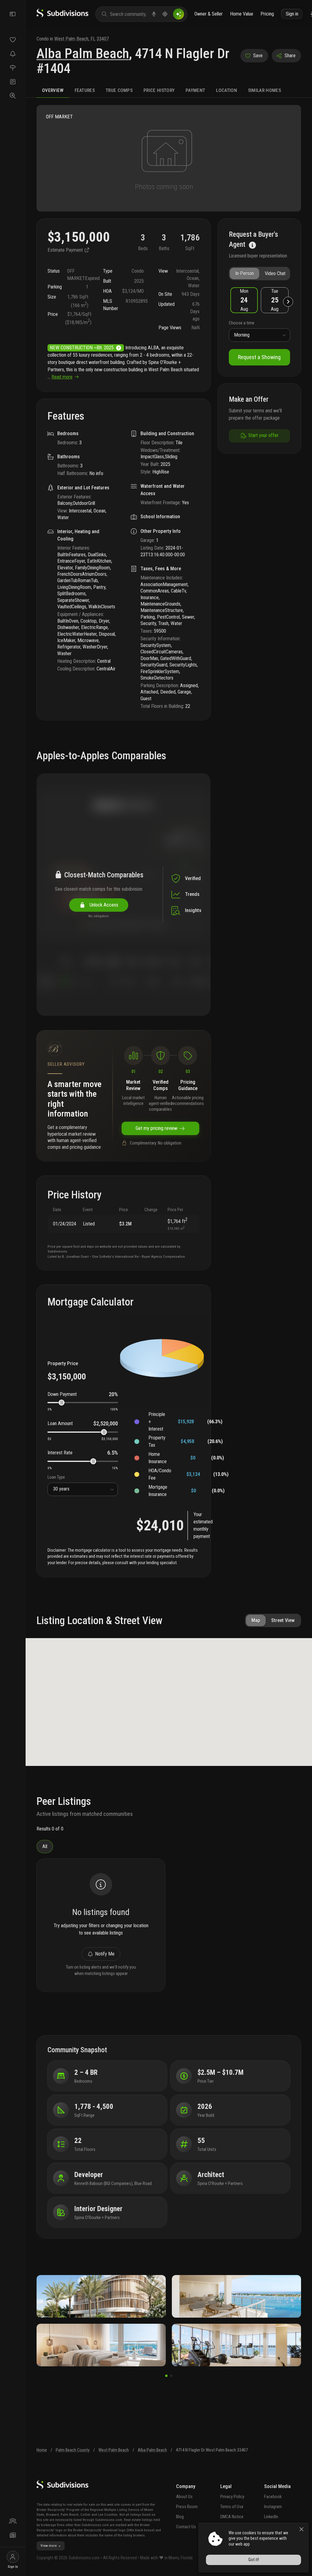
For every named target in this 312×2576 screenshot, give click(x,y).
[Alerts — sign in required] (13, 54)
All (45, 1846)
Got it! (254, 2560)
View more (49, 2546)
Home (42, 2450)
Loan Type (56, 1477)
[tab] (53, 91)
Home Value (242, 14)
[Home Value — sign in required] (13, 68)
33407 (103, 39)
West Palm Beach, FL (75, 39)
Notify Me (105, 1954)
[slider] (62, 1403)
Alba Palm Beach (83, 54)
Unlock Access (103, 905)
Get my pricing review (157, 1128)
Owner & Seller (209, 14)
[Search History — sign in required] (13, 96)
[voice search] (154, 14)
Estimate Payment (66, 250)
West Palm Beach (114, 2450)
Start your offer (263, 435)
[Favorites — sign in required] (13, 40)
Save (258, 56)
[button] (244, 300)
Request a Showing (259, 357)
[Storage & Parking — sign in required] (13, 82)
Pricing (267, 14)
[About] (13, 2521)
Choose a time (242, 323)
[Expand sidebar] (13, 14)
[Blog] (13, 2535)
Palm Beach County (73, 2450)
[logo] (62, 16)
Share (290, 56)
